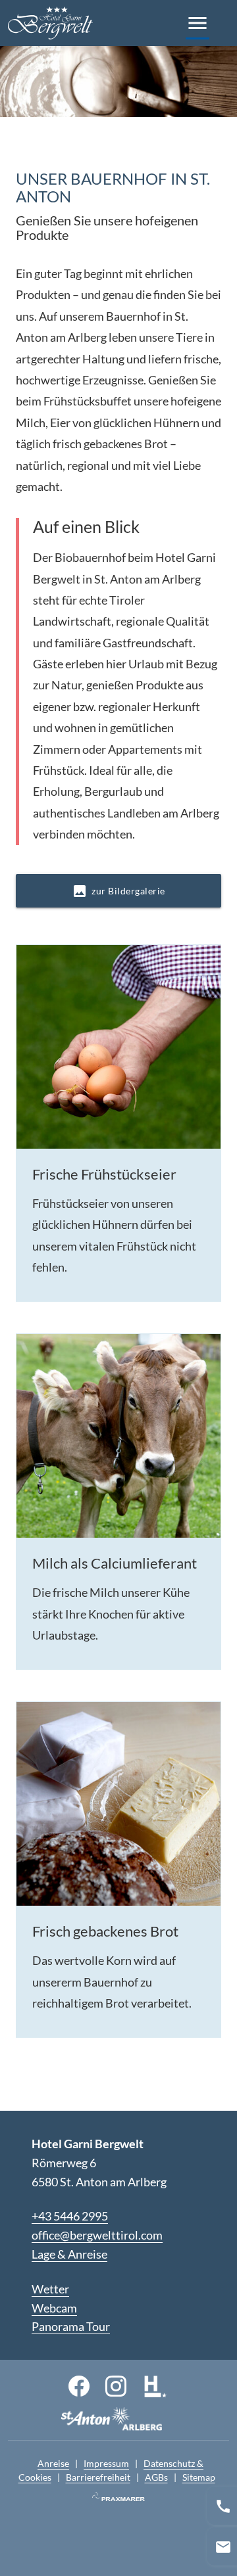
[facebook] (79, 2385)
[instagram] (116, 2385)
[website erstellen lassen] (118, 2497)
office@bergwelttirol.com (97, 2235)
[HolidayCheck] (155, 2385)
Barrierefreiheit (98, 2477)
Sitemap (199, 2477)
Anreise (53, 2463)
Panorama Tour (71, 2326)
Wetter (50, 2289)
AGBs (156, 2477)
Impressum (106, 2463)
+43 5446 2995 (70, 2216)
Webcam (54, 2308)
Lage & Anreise (69, 2254)
